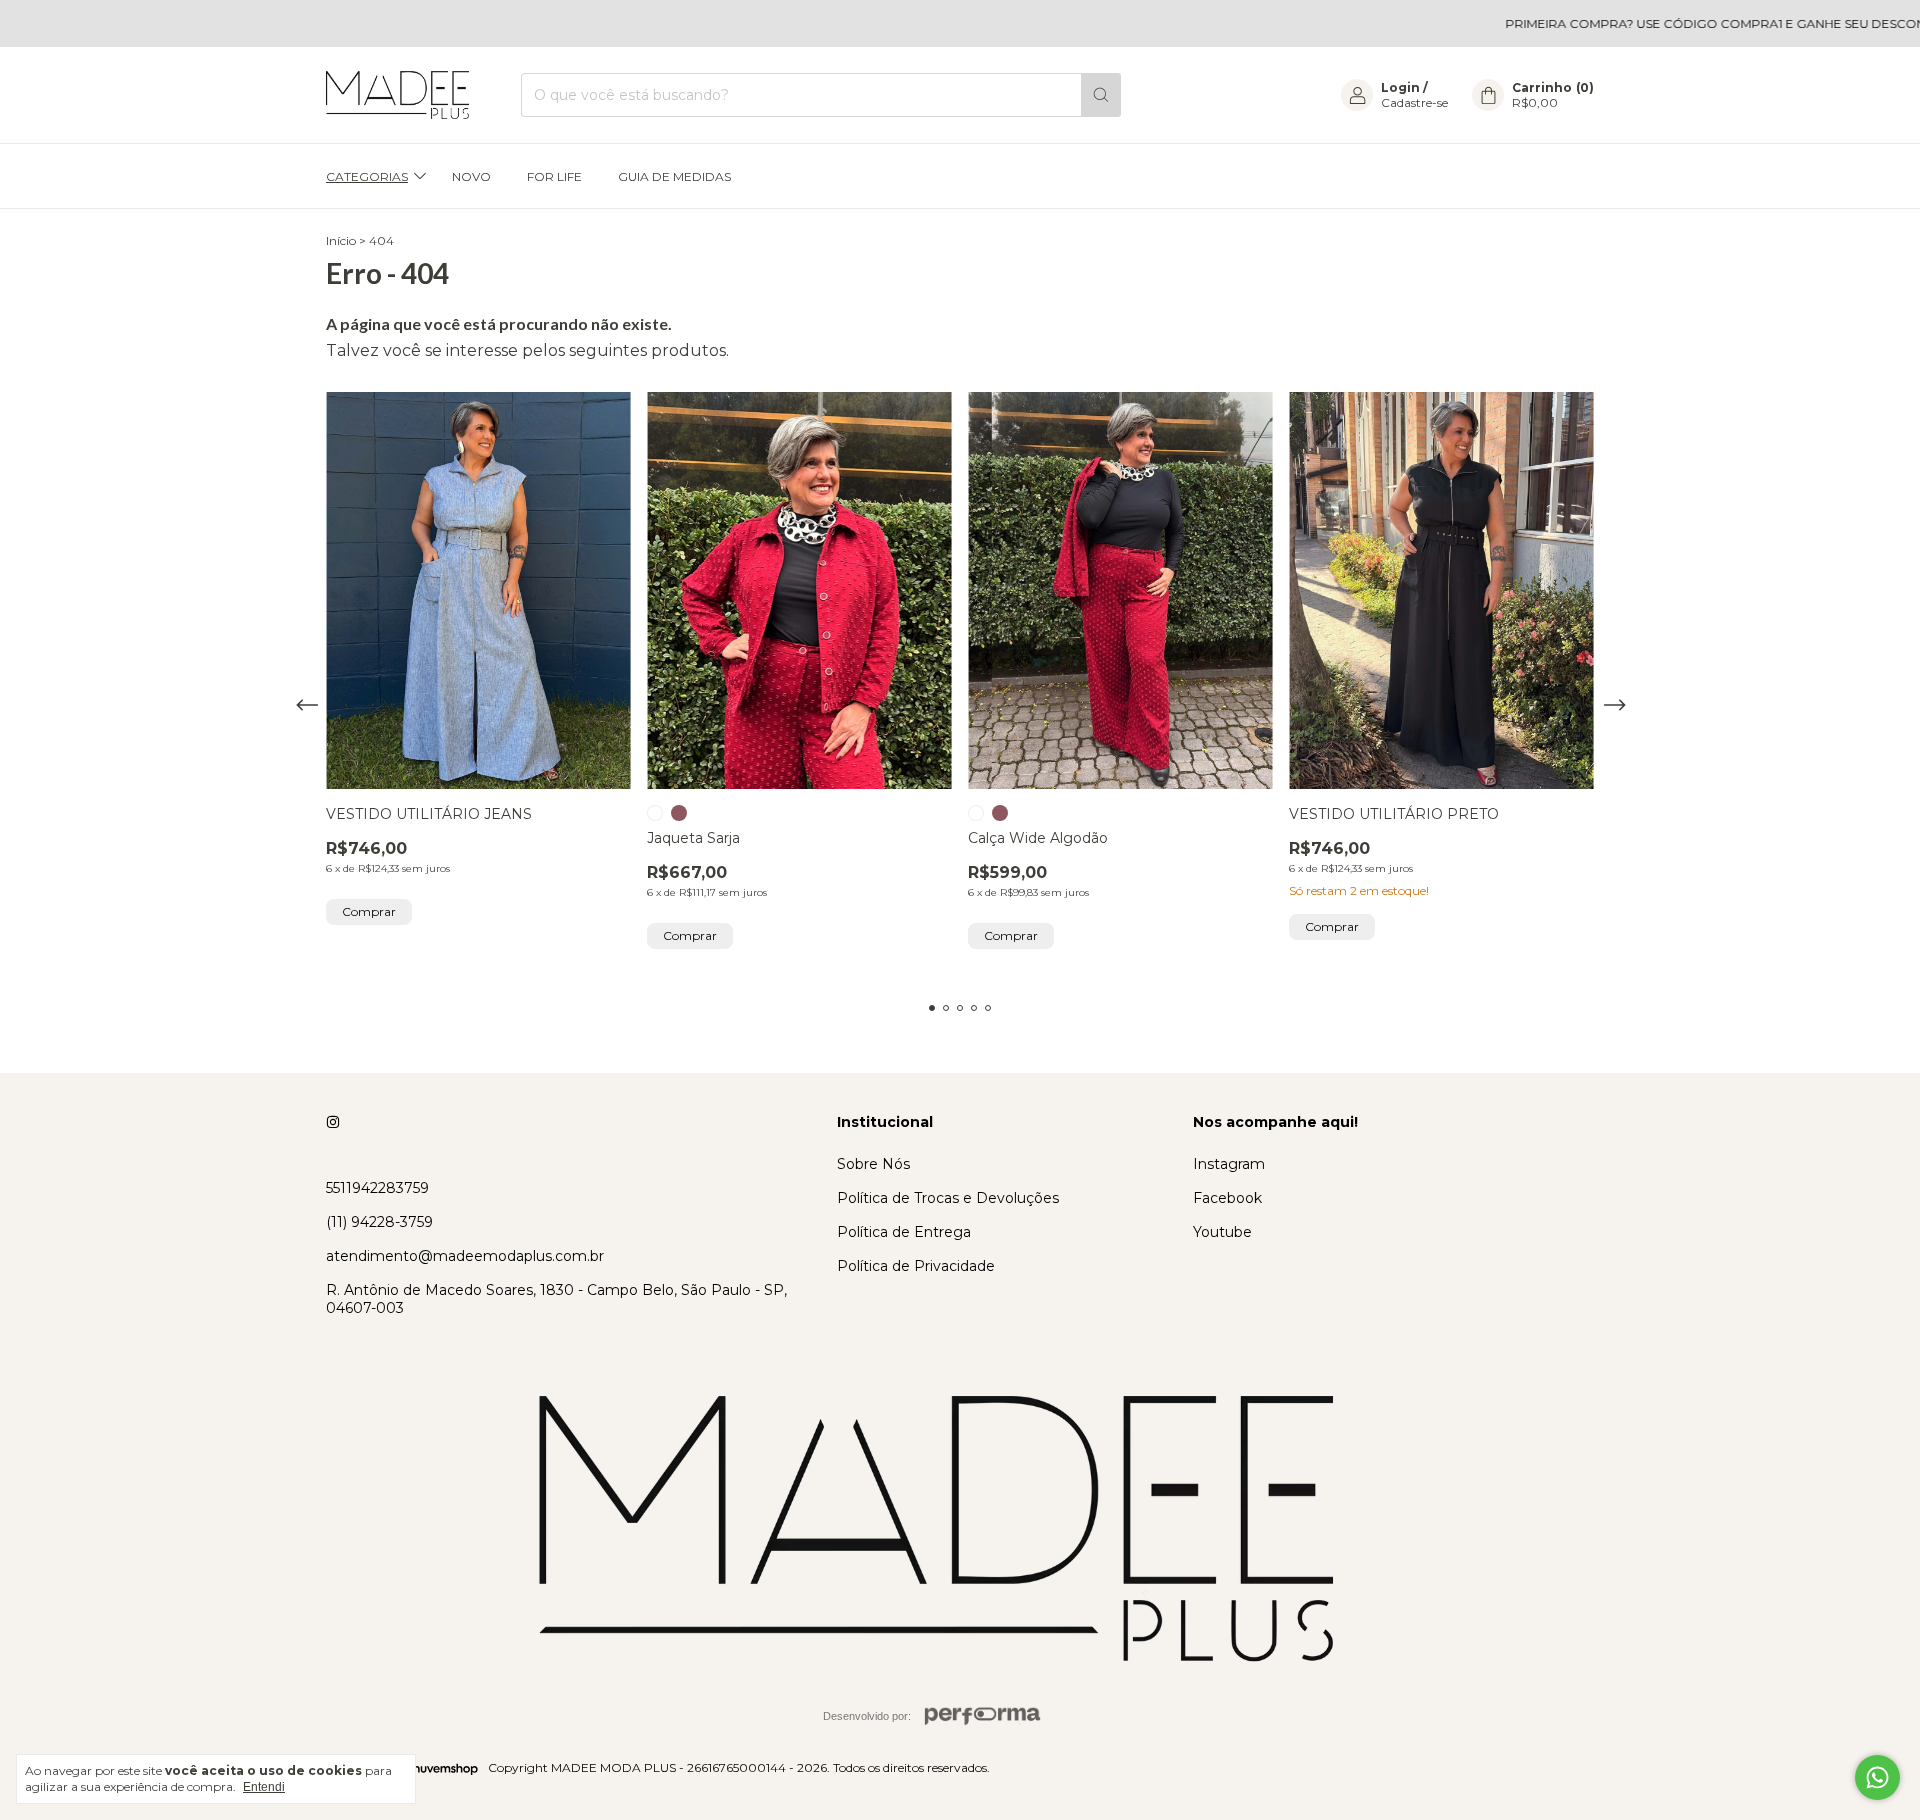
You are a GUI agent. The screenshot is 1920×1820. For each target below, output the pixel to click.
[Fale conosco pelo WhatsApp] (1877, 1777)
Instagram (1229, 1164)
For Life (554, 176)
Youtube (1222, 1232)
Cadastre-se (1414, 102)
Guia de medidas (674, 176)
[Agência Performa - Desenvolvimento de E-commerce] (983, 1716)
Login (1400, 87)
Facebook (1227, 1198)
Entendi (264, 1787)
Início (341, 240)
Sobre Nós (873, 1164)
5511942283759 (377, 1188)
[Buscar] (1101, 95)
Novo (471, 176)
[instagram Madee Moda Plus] (333, 1122)
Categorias (367, 176)
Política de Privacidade (916, 1266)
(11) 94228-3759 (379, 1222)
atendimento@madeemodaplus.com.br (465, 1256)
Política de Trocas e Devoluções (948, 1198)
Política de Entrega (904, 1232)
